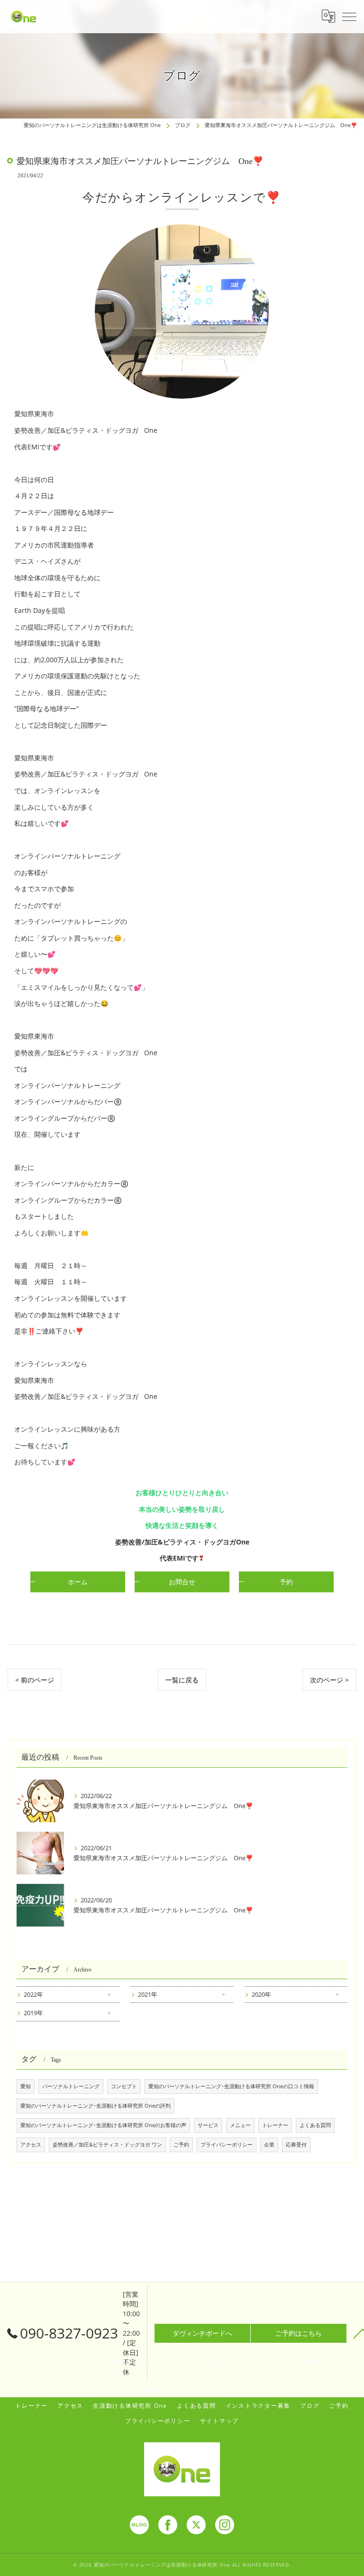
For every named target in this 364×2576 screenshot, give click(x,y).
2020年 (261, 1994)
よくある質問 (315, 2125)
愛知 (26, 2086)
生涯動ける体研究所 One (130, 2405)
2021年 (148, 1994)
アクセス (31, 2145)
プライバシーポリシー (227, 2145)
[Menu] (349, 16)
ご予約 (181, 2145)
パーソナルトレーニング (71, 2086)
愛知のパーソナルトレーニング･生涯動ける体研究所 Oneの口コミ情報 (231, 2086)
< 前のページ (35, 1680)
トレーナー (275, 2125)
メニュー (240, 2125)
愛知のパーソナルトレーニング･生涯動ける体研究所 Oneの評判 (96, 2106)
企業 (269, 2145)
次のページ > (329, 1680)
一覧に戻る (182, 1680)
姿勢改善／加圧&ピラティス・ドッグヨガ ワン (107, 2145)
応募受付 (296, 2145)
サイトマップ (220, 2421)
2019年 (33, 2013)
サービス (208, 2125)
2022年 (33, 1994)
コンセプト (124, 2086)
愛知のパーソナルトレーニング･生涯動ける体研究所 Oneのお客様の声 (103, 2125)
